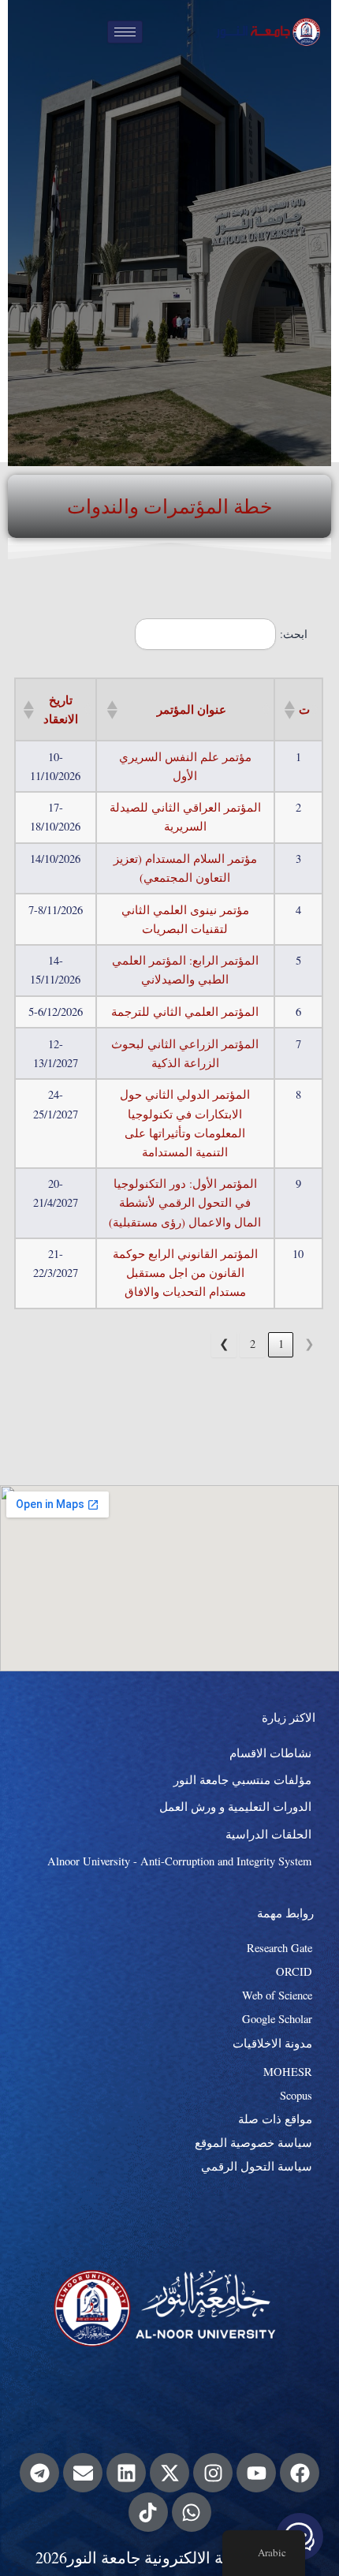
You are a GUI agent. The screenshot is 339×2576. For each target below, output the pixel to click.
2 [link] (253, 1344)
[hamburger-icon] (125, 32)
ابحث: (294, 634)
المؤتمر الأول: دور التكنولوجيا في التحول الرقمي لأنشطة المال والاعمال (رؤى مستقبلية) (185, 1202)
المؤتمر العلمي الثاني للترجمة (185, 1012)
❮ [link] (309, 1344)
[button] (291, 710)
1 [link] (281, 1344)
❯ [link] (224, 1344)
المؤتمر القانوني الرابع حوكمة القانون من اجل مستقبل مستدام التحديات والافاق (185, 1273)
